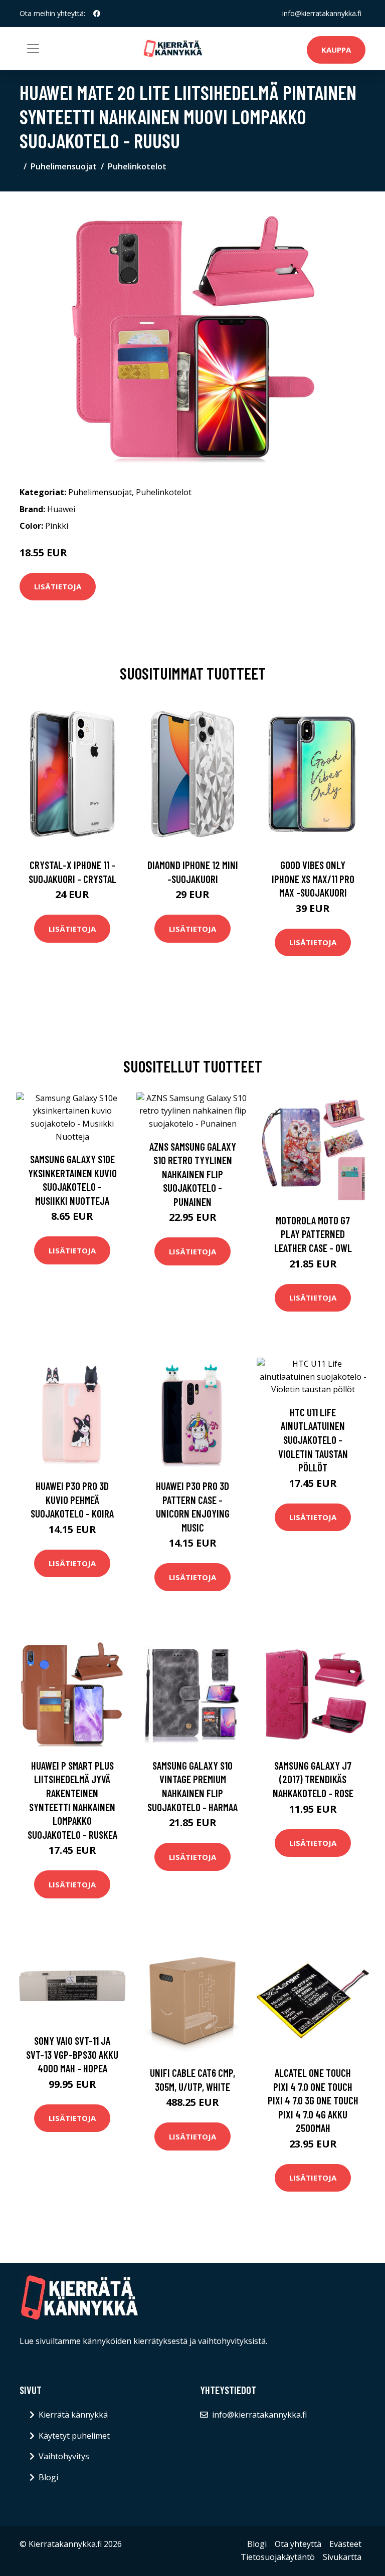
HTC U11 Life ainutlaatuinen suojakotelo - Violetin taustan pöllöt (313, 1440)
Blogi (48, 2477)
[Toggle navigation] (33, 49)
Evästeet (345, 2544)
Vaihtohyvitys (64, 2456)
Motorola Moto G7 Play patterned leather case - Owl (313, 1234)
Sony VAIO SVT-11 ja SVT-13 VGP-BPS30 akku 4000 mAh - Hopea (72, 2054)
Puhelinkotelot (137, 166)
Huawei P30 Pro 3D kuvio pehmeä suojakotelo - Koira (72, 1499)
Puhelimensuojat (64, 166)
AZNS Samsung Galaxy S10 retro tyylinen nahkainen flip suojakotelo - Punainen (193, 1174)
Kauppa (336, 50)
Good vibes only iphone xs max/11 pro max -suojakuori (313, 879)
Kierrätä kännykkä (73, 2415)
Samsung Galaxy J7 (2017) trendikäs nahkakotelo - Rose (313, 1779)
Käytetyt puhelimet (74, 2436)
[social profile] (97, 14)
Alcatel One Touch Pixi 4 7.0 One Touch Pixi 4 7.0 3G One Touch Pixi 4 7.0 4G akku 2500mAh (313, 2100)
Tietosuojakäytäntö (278, 2557)
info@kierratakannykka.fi (322, 13)
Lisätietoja (58, 586)
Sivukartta (342, 2557)
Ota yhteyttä (298, 2544)
